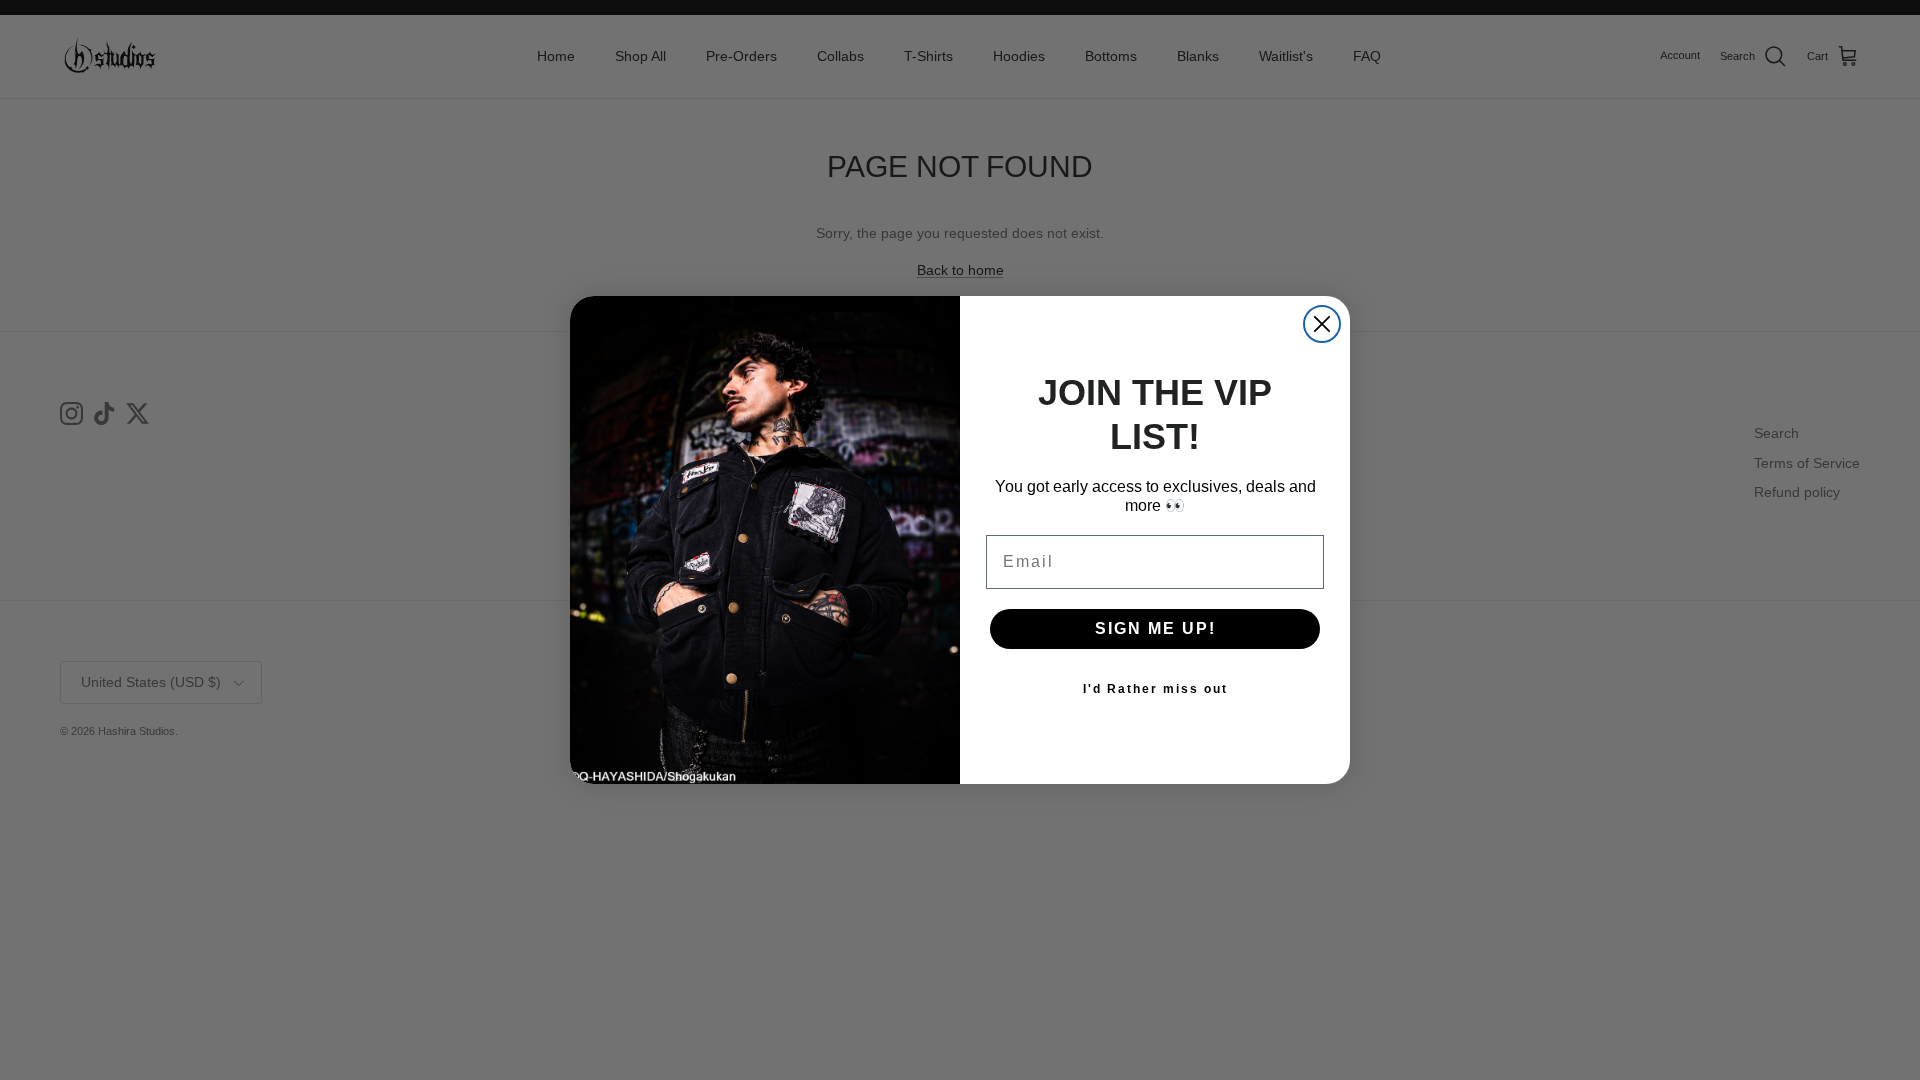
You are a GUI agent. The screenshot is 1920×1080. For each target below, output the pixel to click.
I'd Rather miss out (1155, 689)
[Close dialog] (1322, 324)
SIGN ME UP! (1155, 628)
